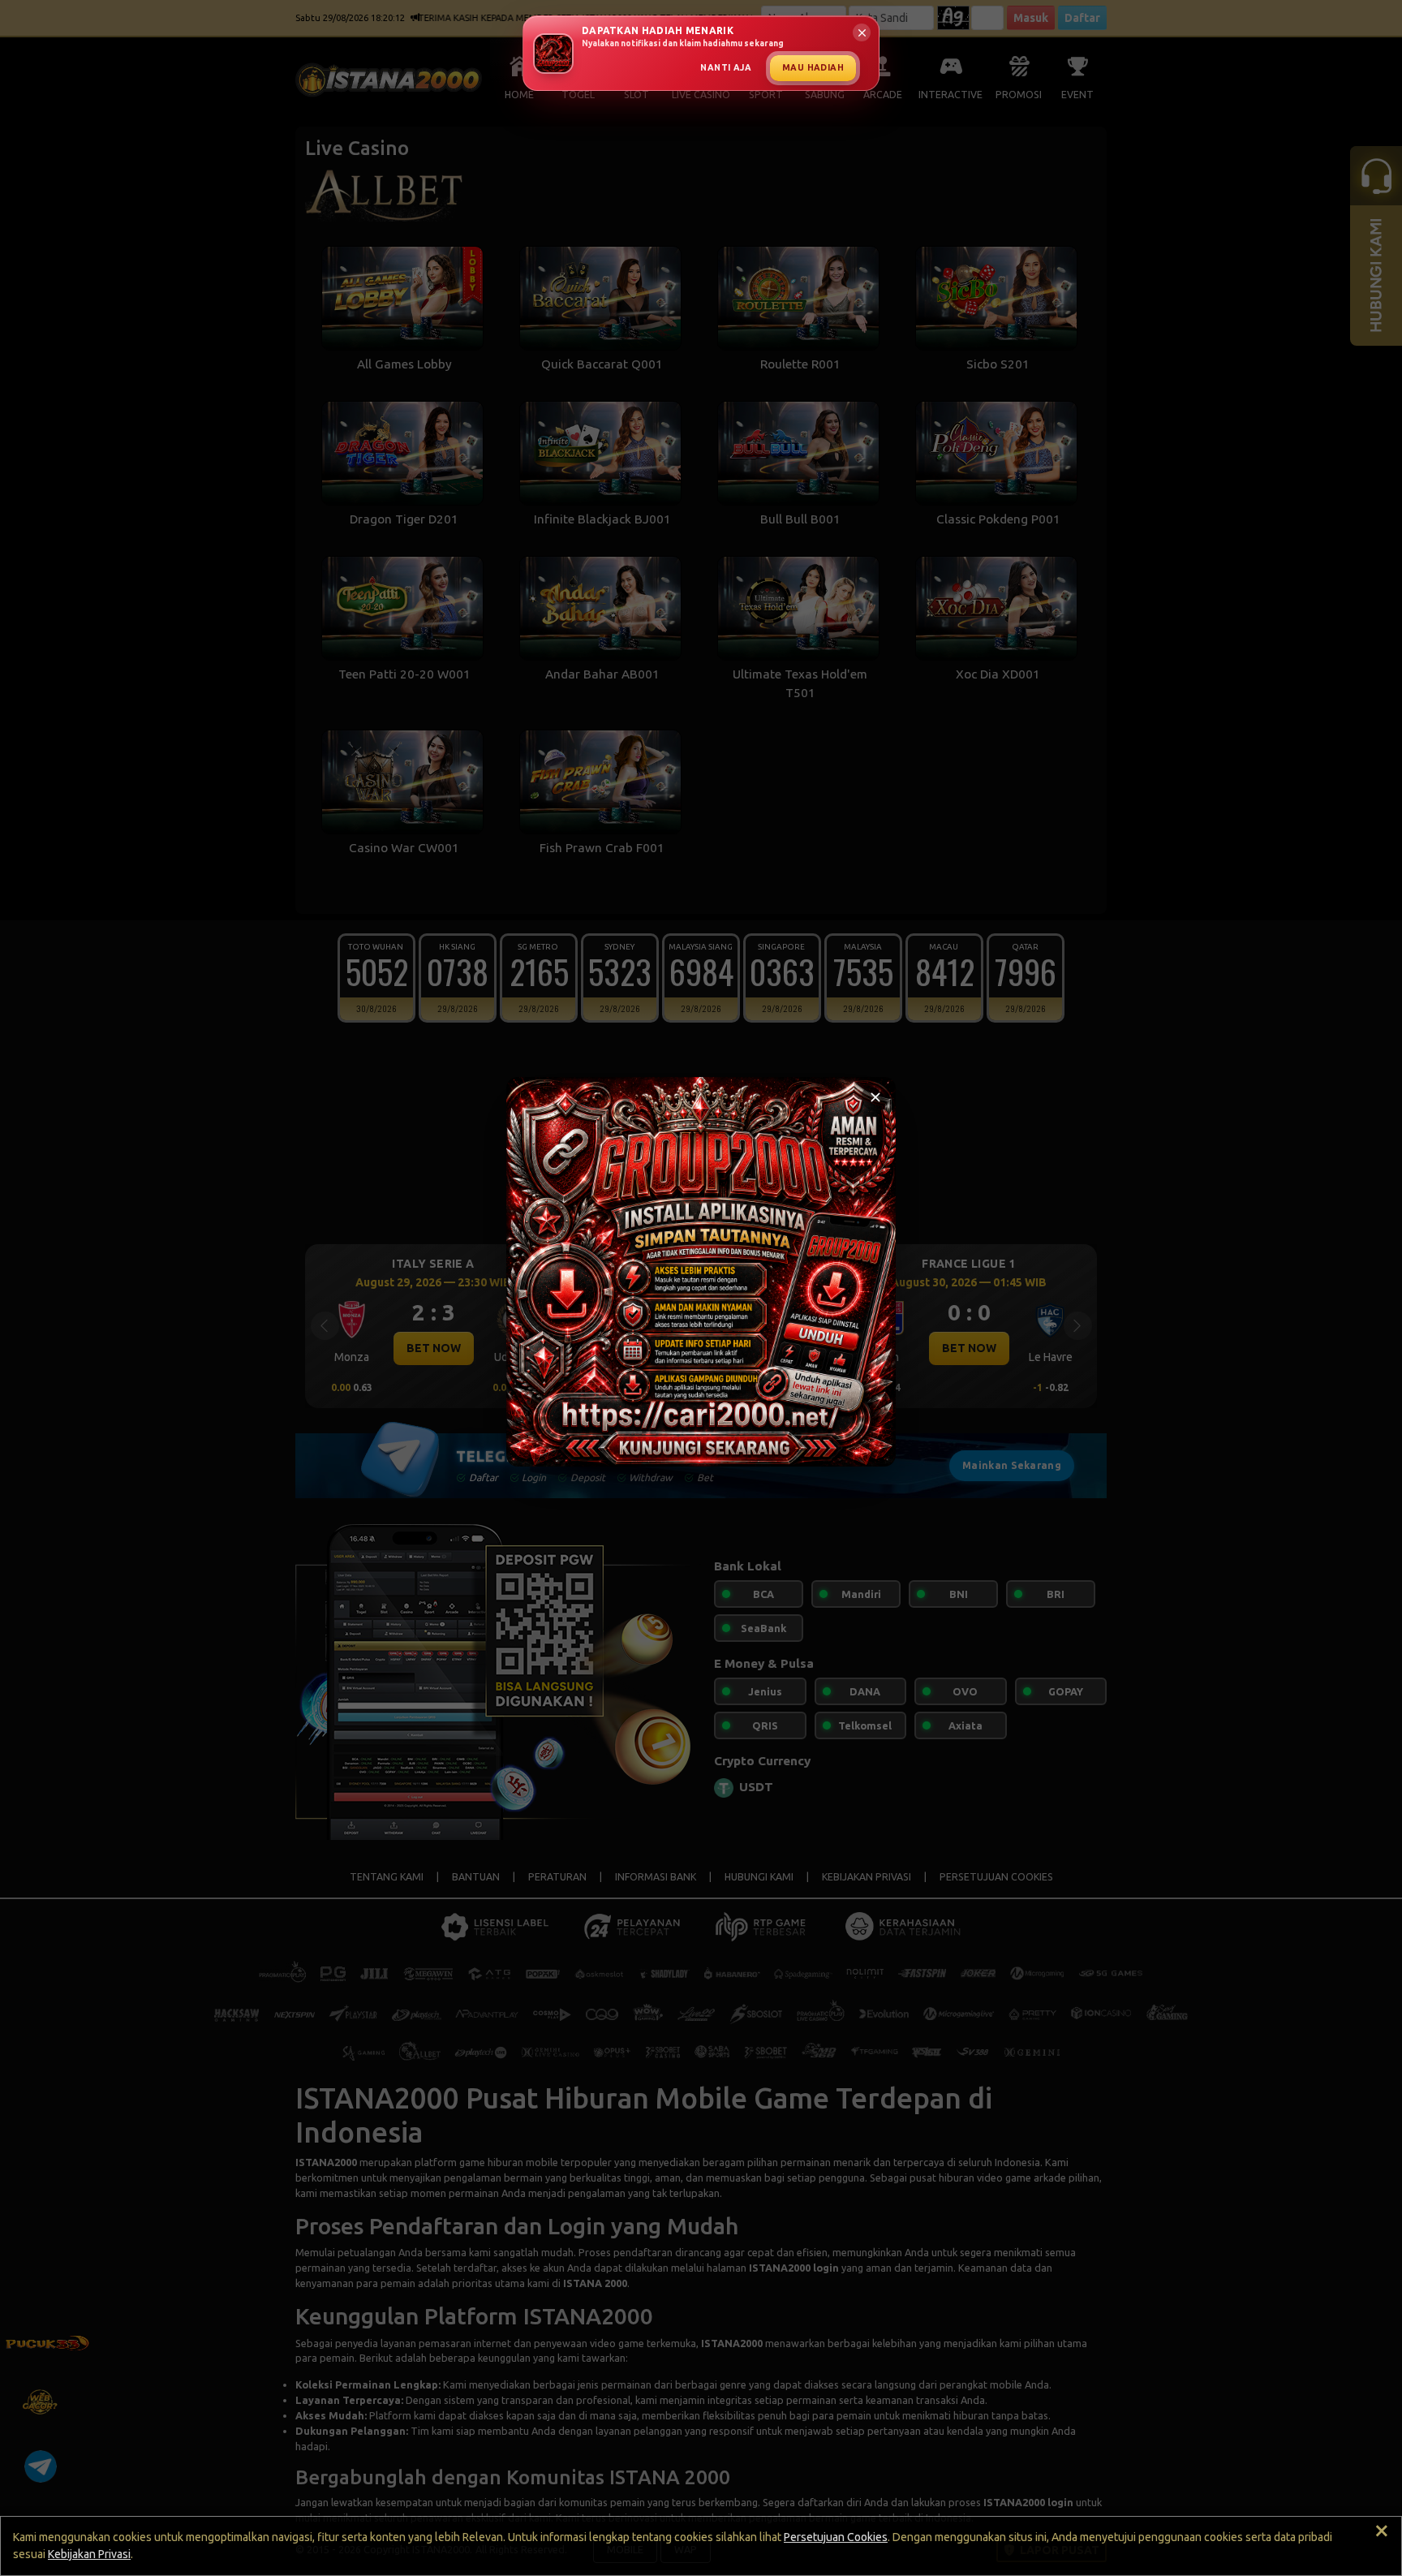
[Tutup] (875, 1097)
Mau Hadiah (813, 67)
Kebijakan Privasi (89, 2554)
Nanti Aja (726, 67)
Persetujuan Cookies (836, 2537)
